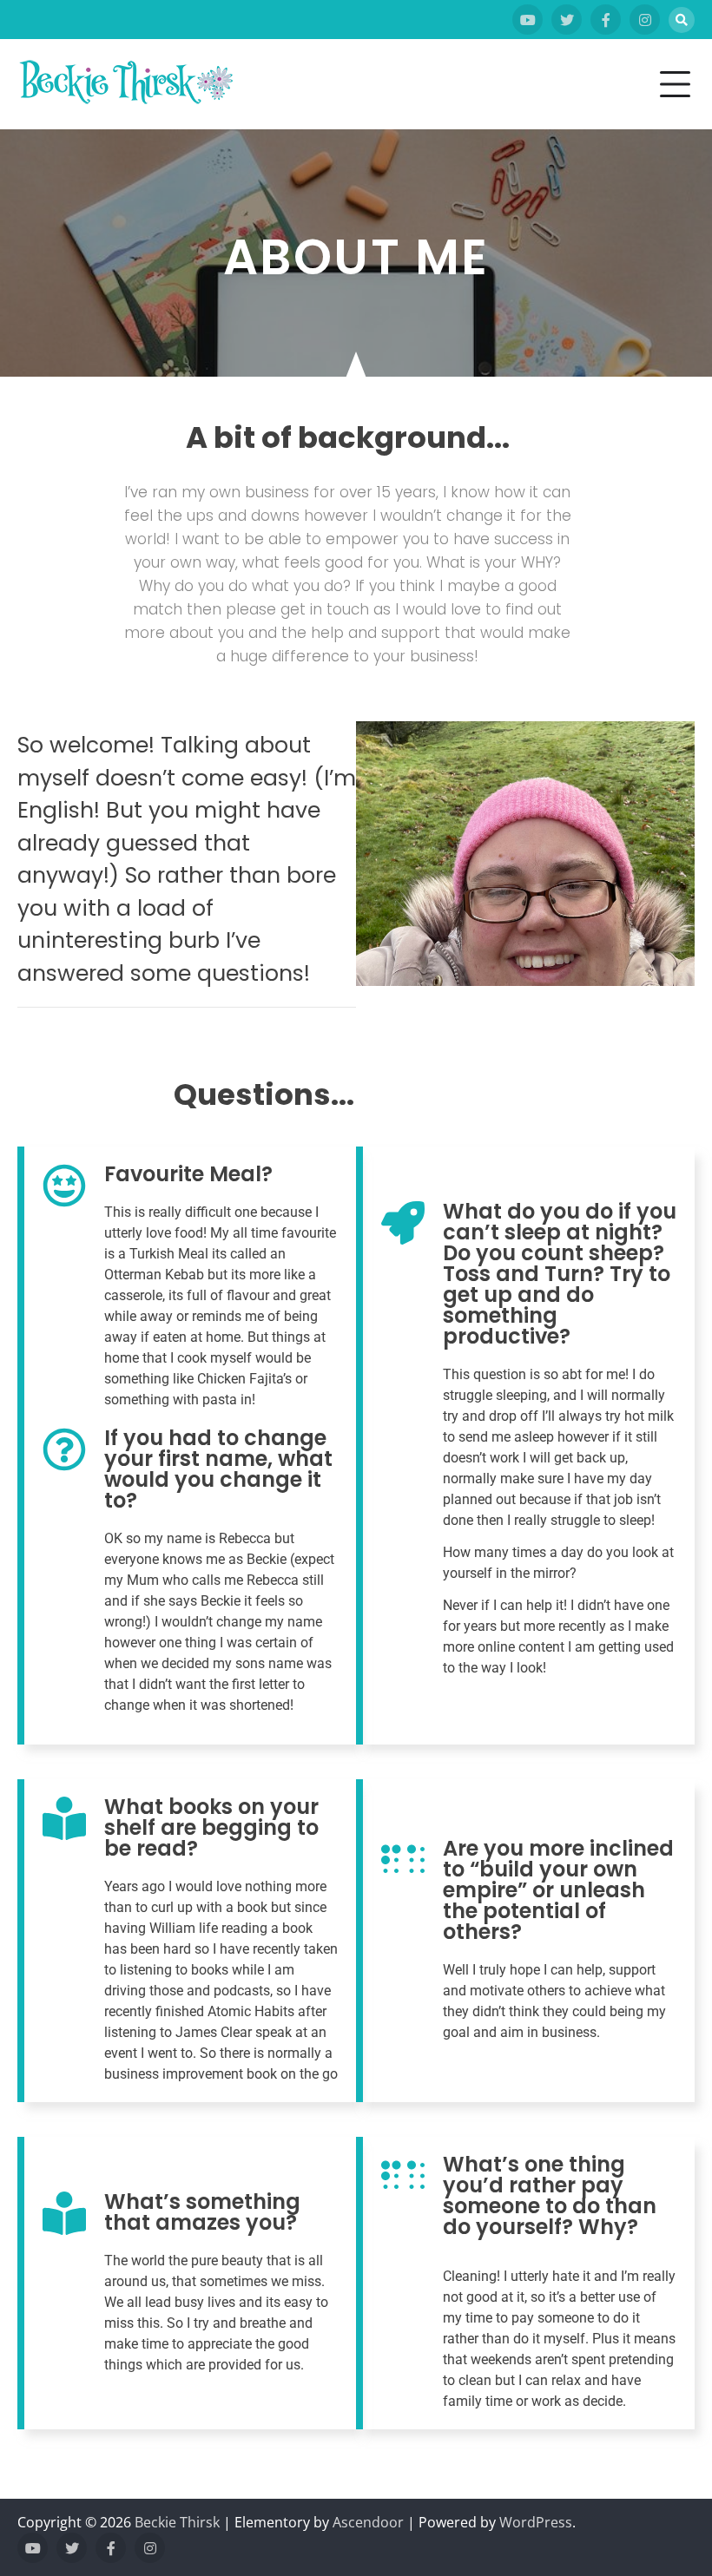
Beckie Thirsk (177, 2522)
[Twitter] (567, 20)
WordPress (536, 2522)
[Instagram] (645, 20)
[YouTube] (527, 20)
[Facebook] (606, 20)
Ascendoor (368, 2522)
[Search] (682, 20)
